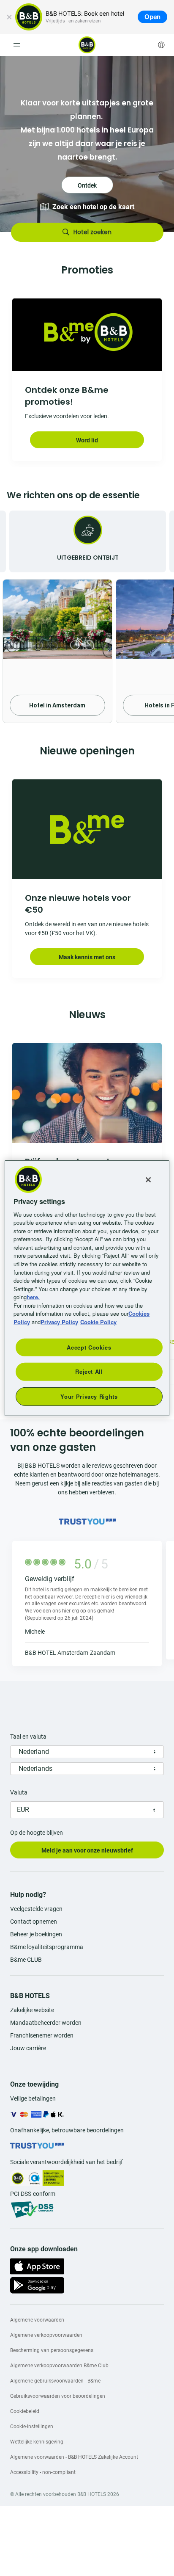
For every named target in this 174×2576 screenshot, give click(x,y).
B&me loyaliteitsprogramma (47, 1947)
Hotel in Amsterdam (57, 705)
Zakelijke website (32, 2010)
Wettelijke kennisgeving (37, 2442)
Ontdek (87, 144)
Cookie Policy (98, 1321)
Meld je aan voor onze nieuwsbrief (87, 1850)
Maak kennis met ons (87, 957)
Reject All (89, 1371)
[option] (87, 144)
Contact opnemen (34, 1922)
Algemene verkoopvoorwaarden (46, 2335)
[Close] (148, 1179)
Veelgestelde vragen (36, 1909)
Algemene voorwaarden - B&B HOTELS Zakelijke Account (74, 2457)
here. (33, 1297)
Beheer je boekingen (36, 1934)
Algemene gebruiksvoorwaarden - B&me (55, 2381)
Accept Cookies (89, 1347)
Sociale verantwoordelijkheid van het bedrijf (67, 2162)
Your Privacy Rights (89, 1396)
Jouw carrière (28, 2048)
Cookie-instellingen (32, 2427)
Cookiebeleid (25, 2411)
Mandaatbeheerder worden (46, 2023)
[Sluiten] (9, 17)
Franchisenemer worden (42, 2035)
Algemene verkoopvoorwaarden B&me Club (59, 2366)
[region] (87, 1288)
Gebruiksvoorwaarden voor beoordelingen (58, 2396)
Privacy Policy (59, 1321)
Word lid (87, 440)
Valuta (19, 1792)
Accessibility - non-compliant (43, 2472)
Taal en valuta (28, 1737)
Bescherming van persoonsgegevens (52, 2350)
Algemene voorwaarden (37, 2320)
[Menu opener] (17, 45)
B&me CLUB (26, 1960)
